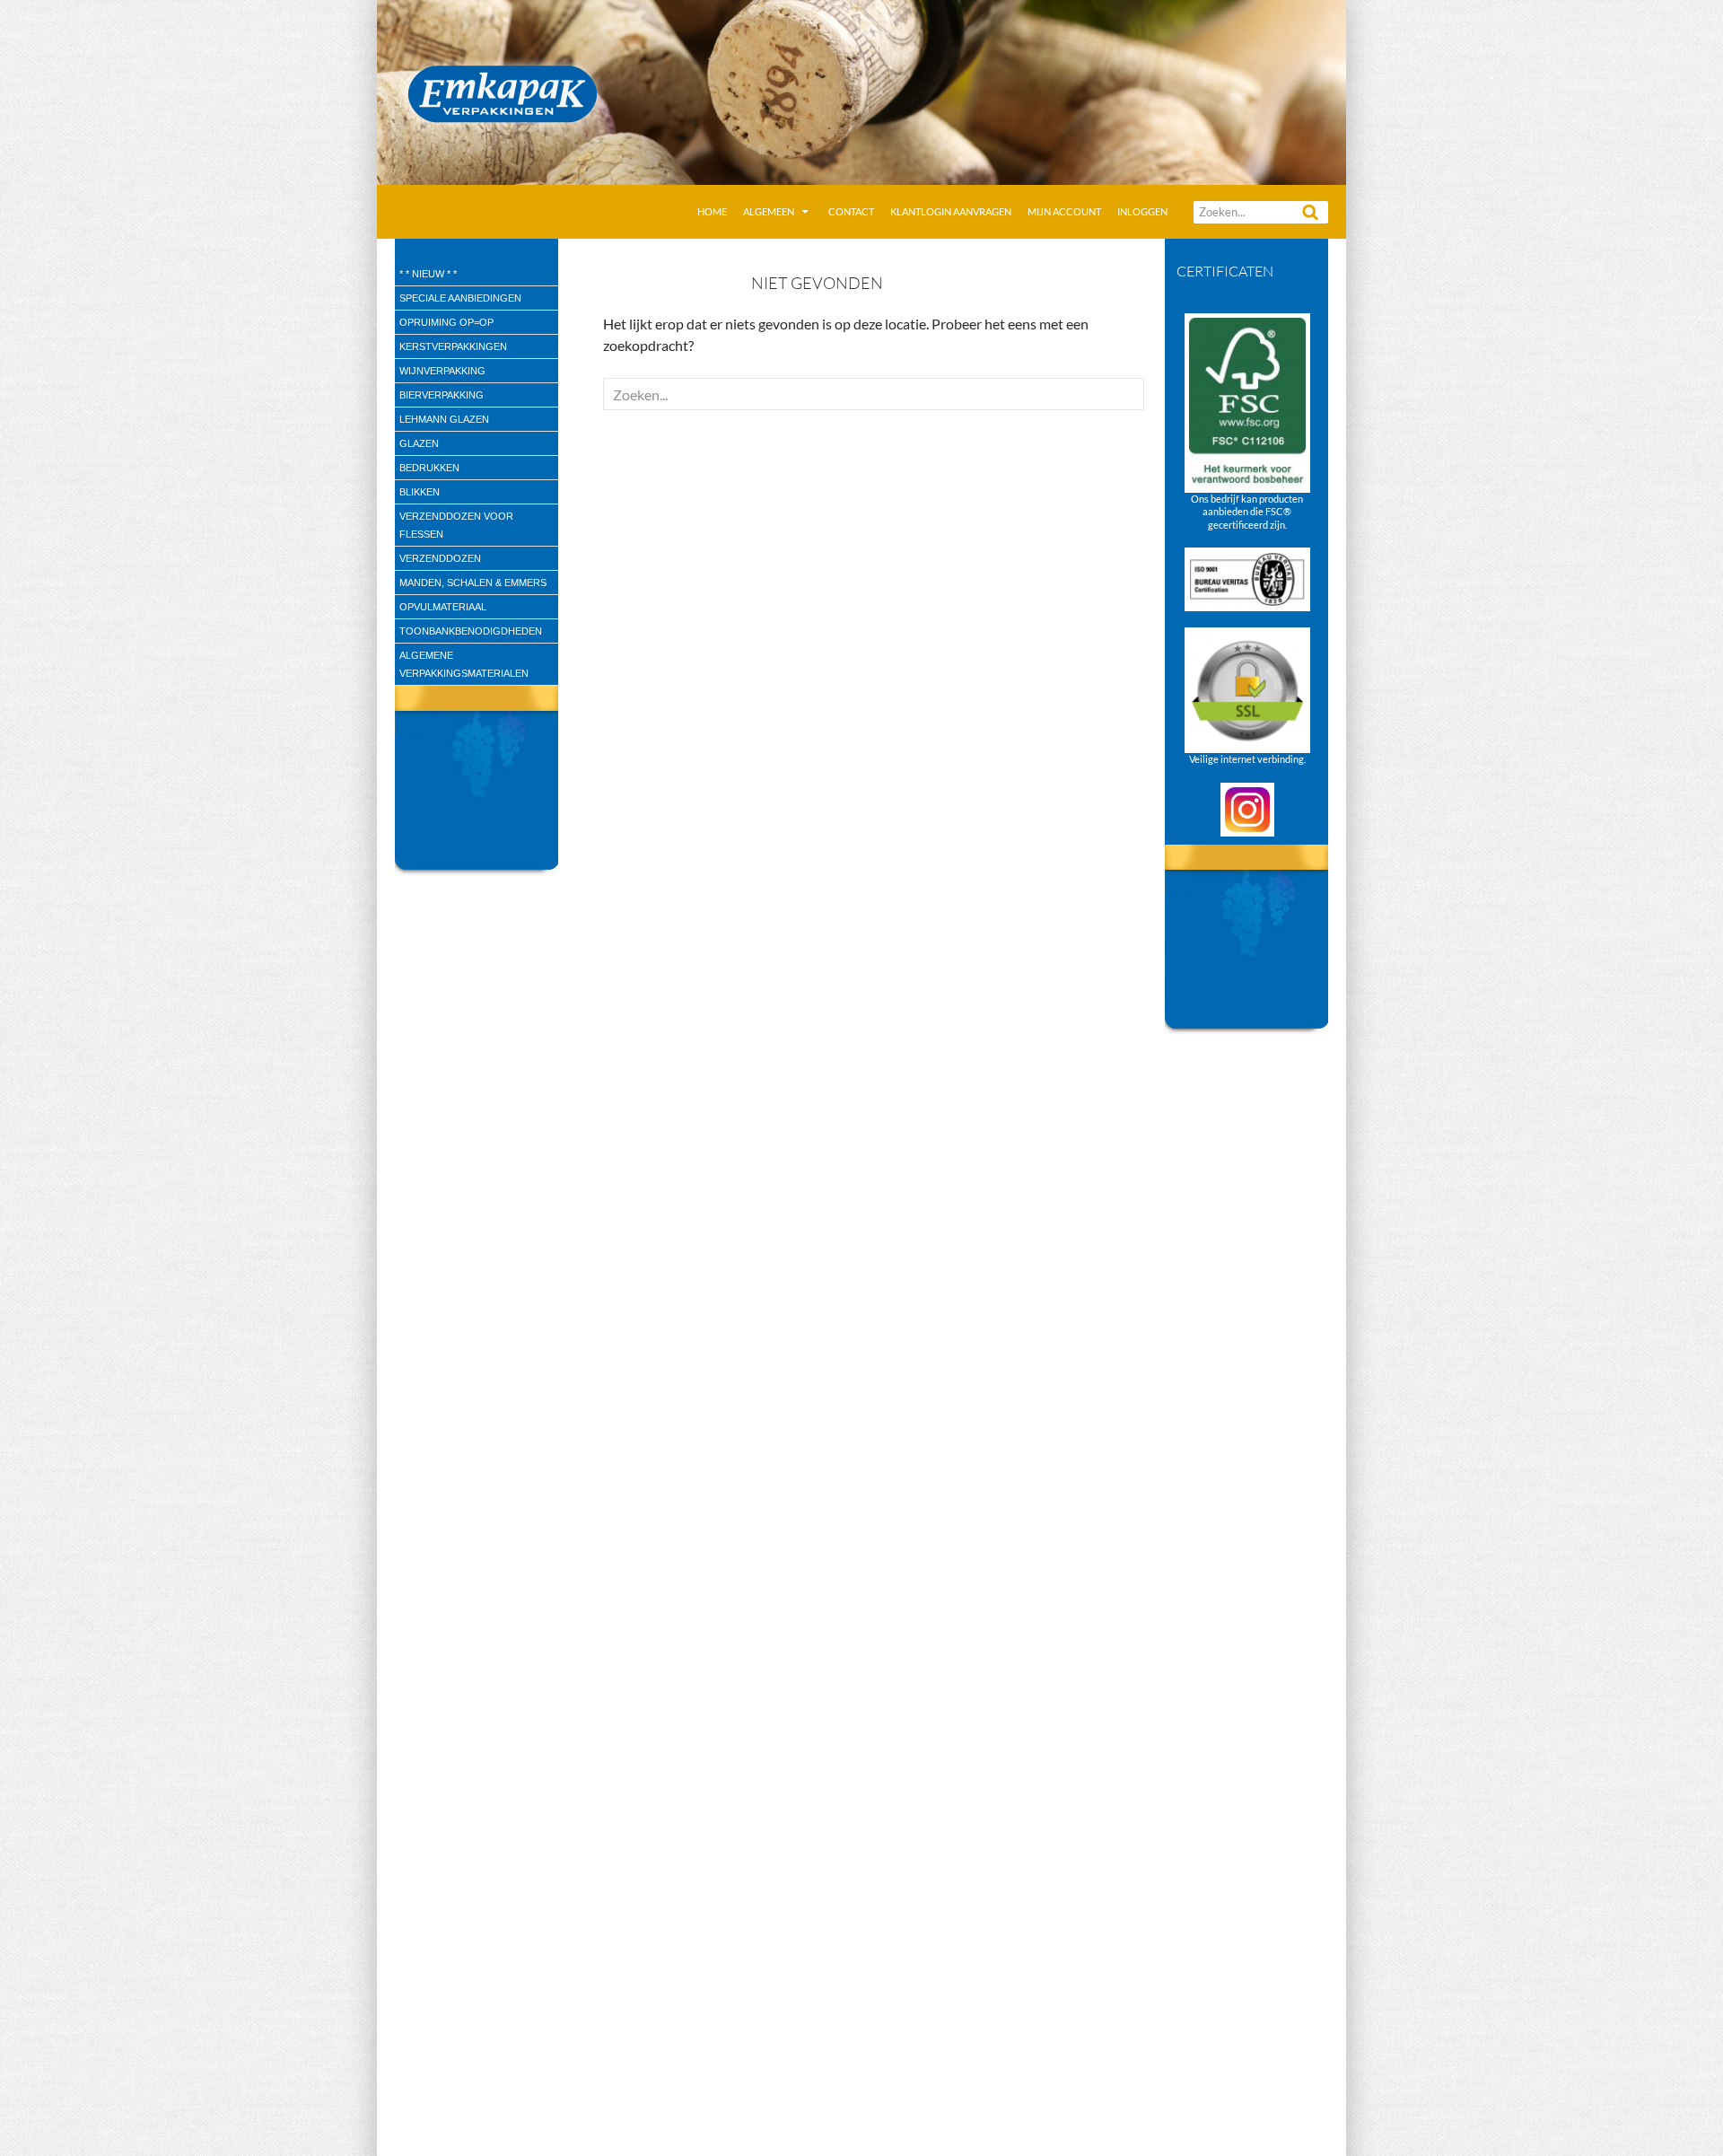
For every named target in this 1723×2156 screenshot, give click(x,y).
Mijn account (1064, 211)
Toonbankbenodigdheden (471, 631)
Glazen (419, 443)
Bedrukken (429, 468)
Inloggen (1142, 211)
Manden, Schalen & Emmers (473, 583)
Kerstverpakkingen (453, 346)
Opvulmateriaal (443, 607)
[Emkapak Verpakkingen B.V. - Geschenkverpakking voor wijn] (861, 90)
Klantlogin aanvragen (951, 211)
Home (712, 211)
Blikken (420, 492)
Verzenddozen (440, 558)
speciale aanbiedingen (460, 298)
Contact (851, 211)
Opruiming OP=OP (446, 322)
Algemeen (769, 211)
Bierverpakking (442, 395)
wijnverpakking (442, 371)
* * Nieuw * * (428, 274)
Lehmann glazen (444, 419)
